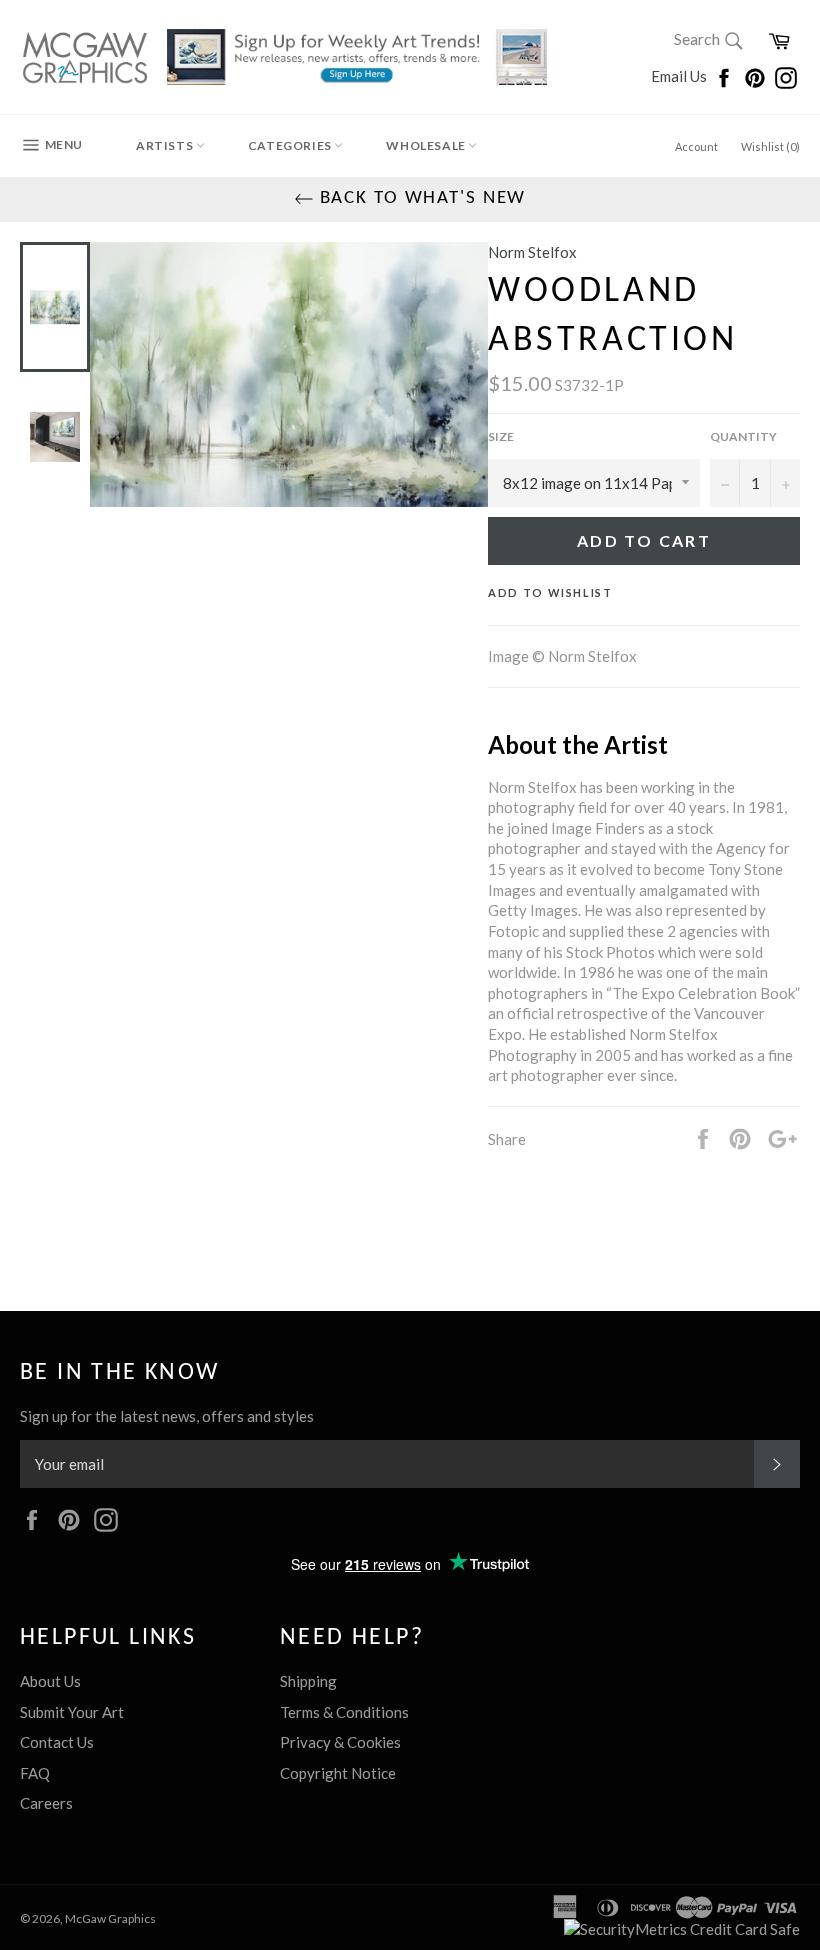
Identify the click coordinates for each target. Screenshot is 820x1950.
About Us (50, 1681)
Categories (291, 145)
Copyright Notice (338, 1773)
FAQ (35, 1773)
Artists (166, 145)
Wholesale (427, 145)
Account (696, 146)
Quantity (743, 436)
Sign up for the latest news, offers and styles (167, 1416)
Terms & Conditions (344, 1712)
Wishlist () (770, 146)
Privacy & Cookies (340, 1742)
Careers (46, 1803)
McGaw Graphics (110, 1918)
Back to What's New (420, 198)
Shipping (308, 1681)
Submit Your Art (72, 1712)
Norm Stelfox (532, 252)
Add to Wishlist (550, 592)
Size (501, 436)
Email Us (680, 76)
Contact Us (57, 1742)
